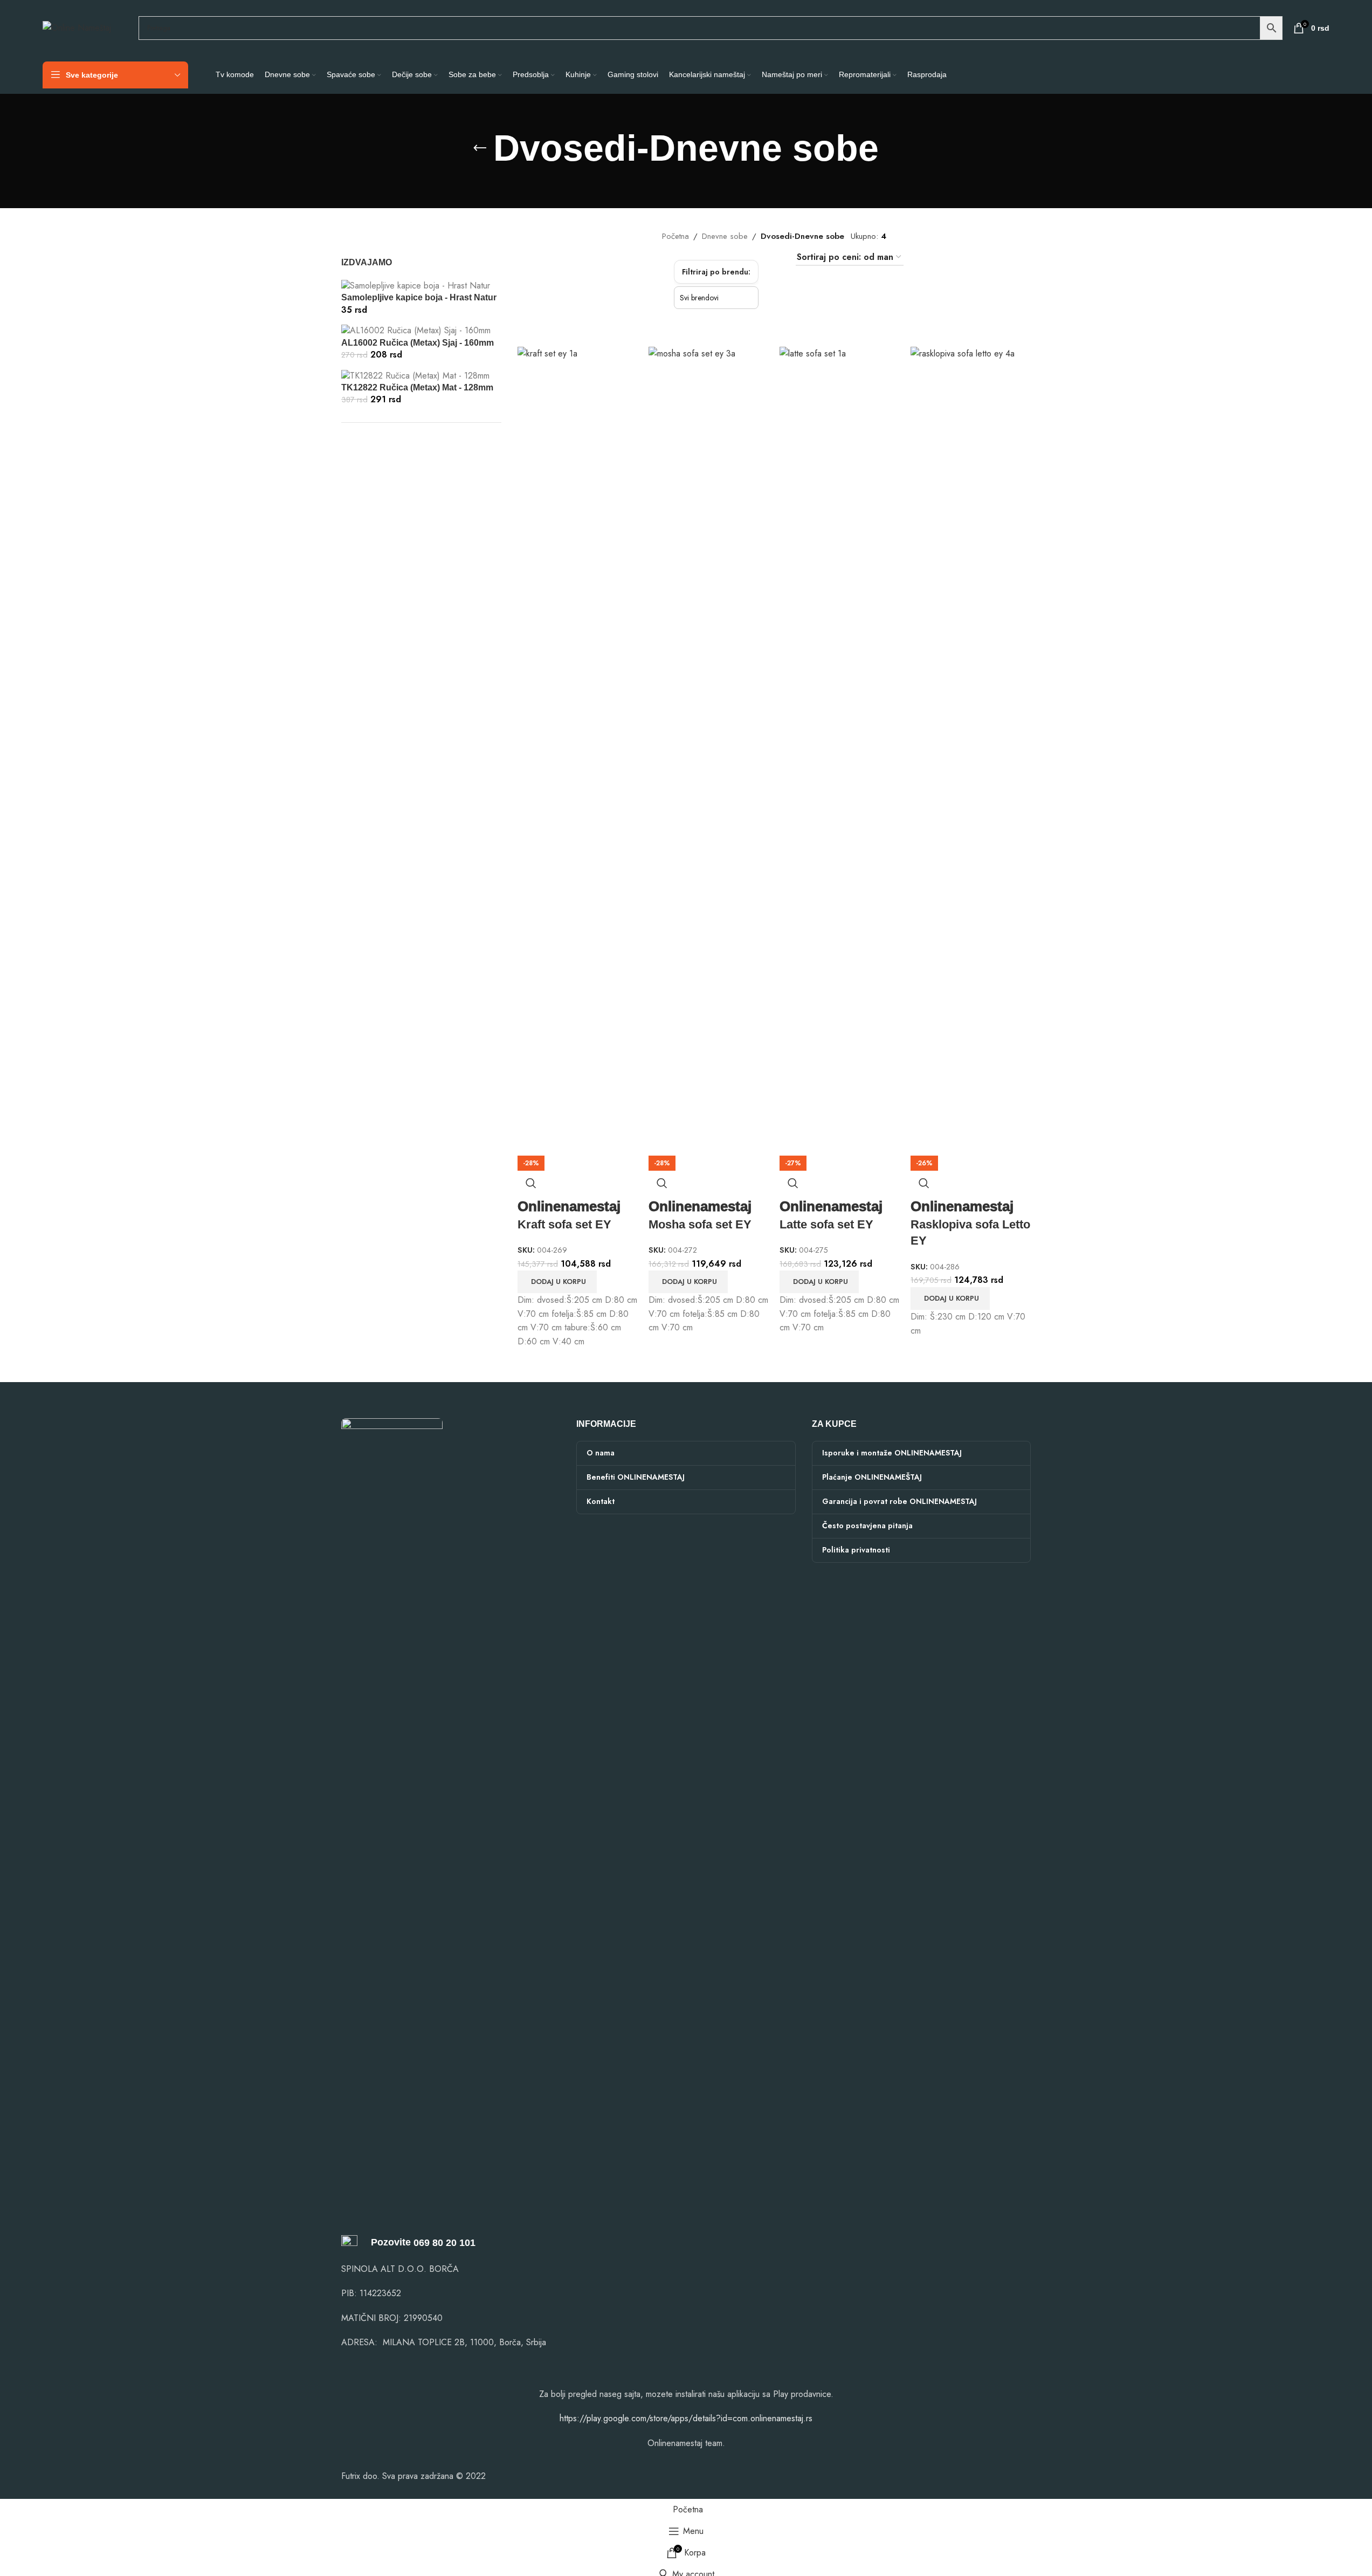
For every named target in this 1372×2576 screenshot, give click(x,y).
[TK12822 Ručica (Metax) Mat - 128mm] (415, 375)
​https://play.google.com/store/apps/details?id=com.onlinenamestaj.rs (686, 2418)
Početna (675, 236)
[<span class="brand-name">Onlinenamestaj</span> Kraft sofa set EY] (578, 750)
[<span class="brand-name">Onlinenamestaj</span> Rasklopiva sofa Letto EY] (971, 750)
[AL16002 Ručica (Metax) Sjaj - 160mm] (416, 330)
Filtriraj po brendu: (716, 272)
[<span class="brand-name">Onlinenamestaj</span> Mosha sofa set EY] (709, 750)
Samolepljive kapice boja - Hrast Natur (419, 297)
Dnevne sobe (725, 236)
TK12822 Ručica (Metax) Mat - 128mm (417, 387)
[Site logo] (77, 27)
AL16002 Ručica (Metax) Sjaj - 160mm (418, 343)
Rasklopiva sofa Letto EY (970, 1224)
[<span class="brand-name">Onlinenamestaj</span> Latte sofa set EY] (840, 750)
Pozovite (384, 2242)
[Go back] (480, 148)
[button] (557, 1282)
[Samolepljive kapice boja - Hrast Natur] (416, 285)
